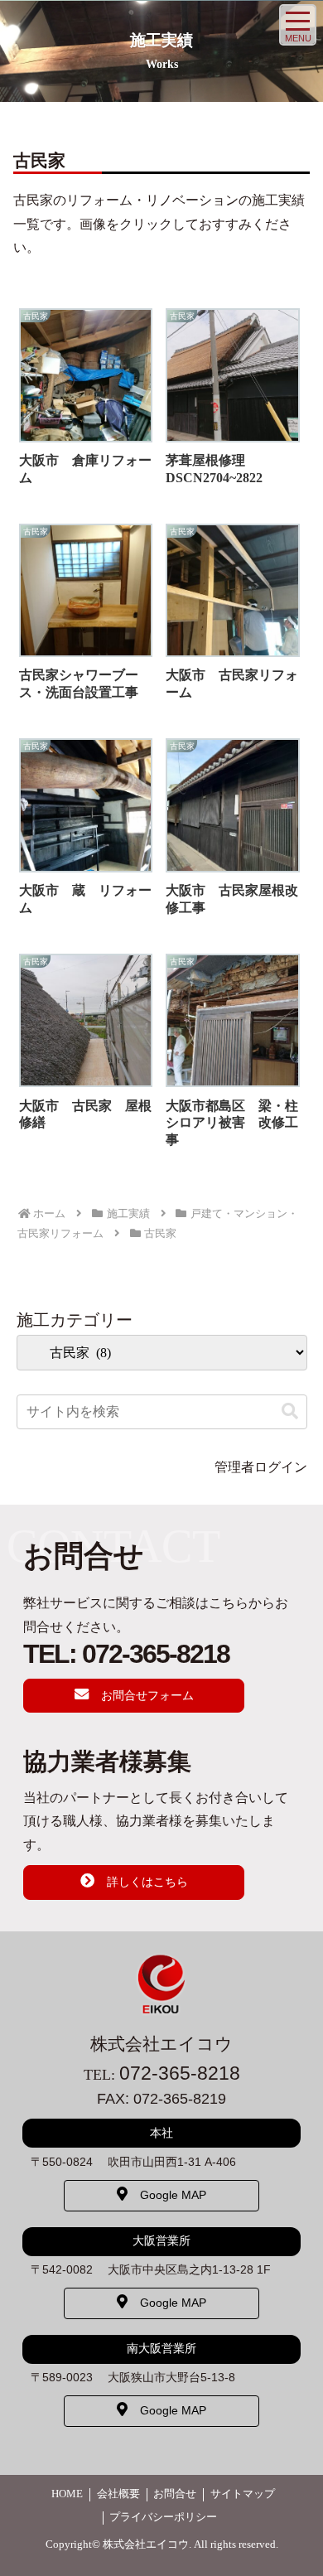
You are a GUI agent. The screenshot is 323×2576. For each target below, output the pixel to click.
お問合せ (175, 2494)
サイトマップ (243, 2494)
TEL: (162, 2075)
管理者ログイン (261, 1467)
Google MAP (173, 2195)
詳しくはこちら (147, 1882)
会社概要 (118, 2494)
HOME (67, 2494)
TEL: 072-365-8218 (126, 1654)
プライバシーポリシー (163, 2517)
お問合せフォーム (147, 1695)
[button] (290, 1411)
